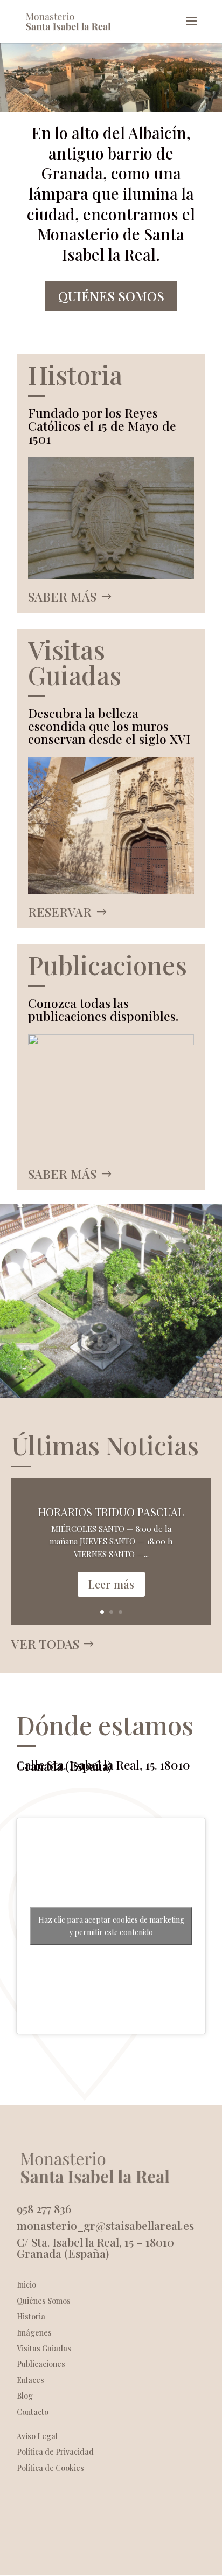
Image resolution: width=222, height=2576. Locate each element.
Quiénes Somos (111, 296)
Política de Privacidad (55, 2452)
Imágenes (34, 2333)
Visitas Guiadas (44, 2348)
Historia (31, 2316)
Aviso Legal (37, 2436)
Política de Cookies (50, 2468)
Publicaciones (41, 2364)
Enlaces (30, 2380)
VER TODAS (45, 1644)
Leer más (111, 1584)
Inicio (26, 2285)
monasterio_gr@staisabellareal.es (105, 2225)
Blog (25, 2396)
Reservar (60, 912)
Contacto (33, 2412)
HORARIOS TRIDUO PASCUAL (111, 1512)
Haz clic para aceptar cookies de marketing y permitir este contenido (111, 1926)
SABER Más (62, 1174)
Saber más (62, 596)
